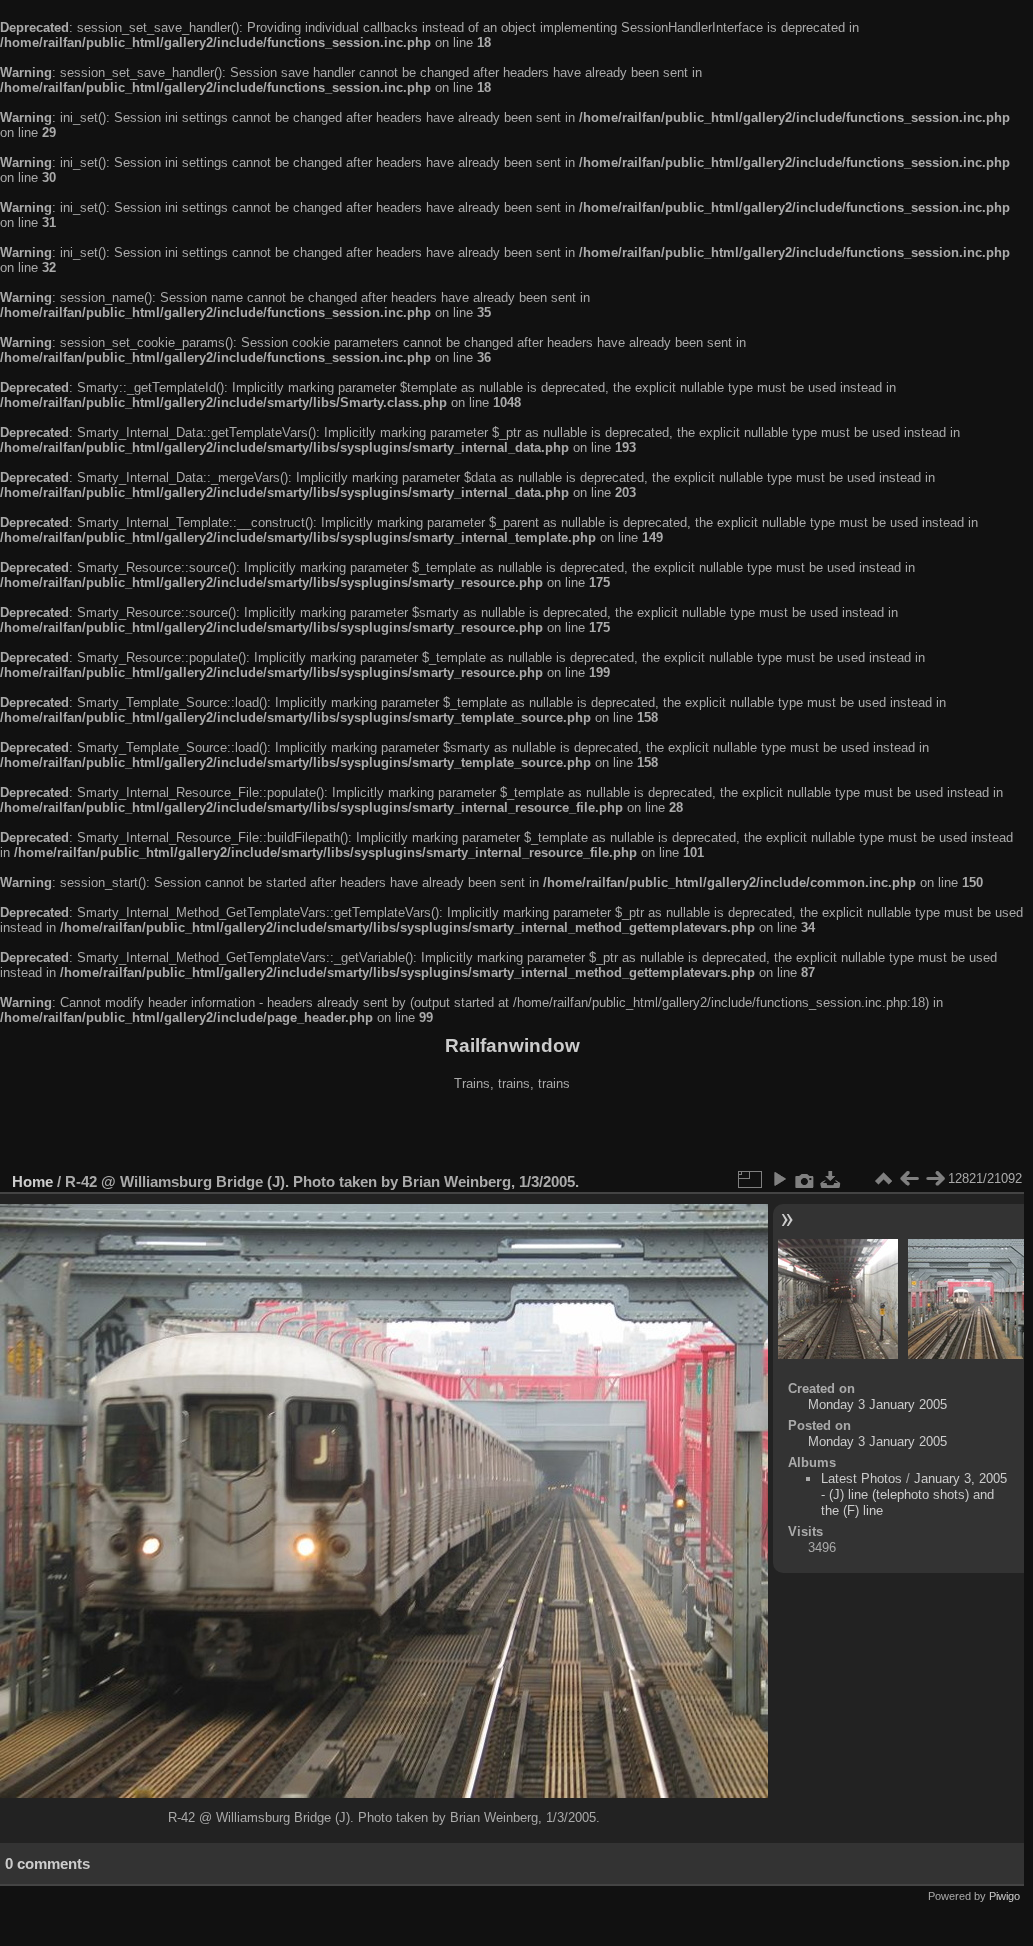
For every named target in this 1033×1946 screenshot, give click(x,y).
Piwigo (1004, 1896)
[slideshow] (779, 1179)
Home (32, 1181)
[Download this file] (831, 1179)
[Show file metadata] (805, 1179)
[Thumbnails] (883, 1179)
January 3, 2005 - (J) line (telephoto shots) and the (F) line (914, 1494)
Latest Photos (861, 1478)
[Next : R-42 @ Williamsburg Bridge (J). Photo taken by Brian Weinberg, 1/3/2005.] (935, 1179)
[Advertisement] (512, 1134)
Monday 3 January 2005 (877, 1404)
